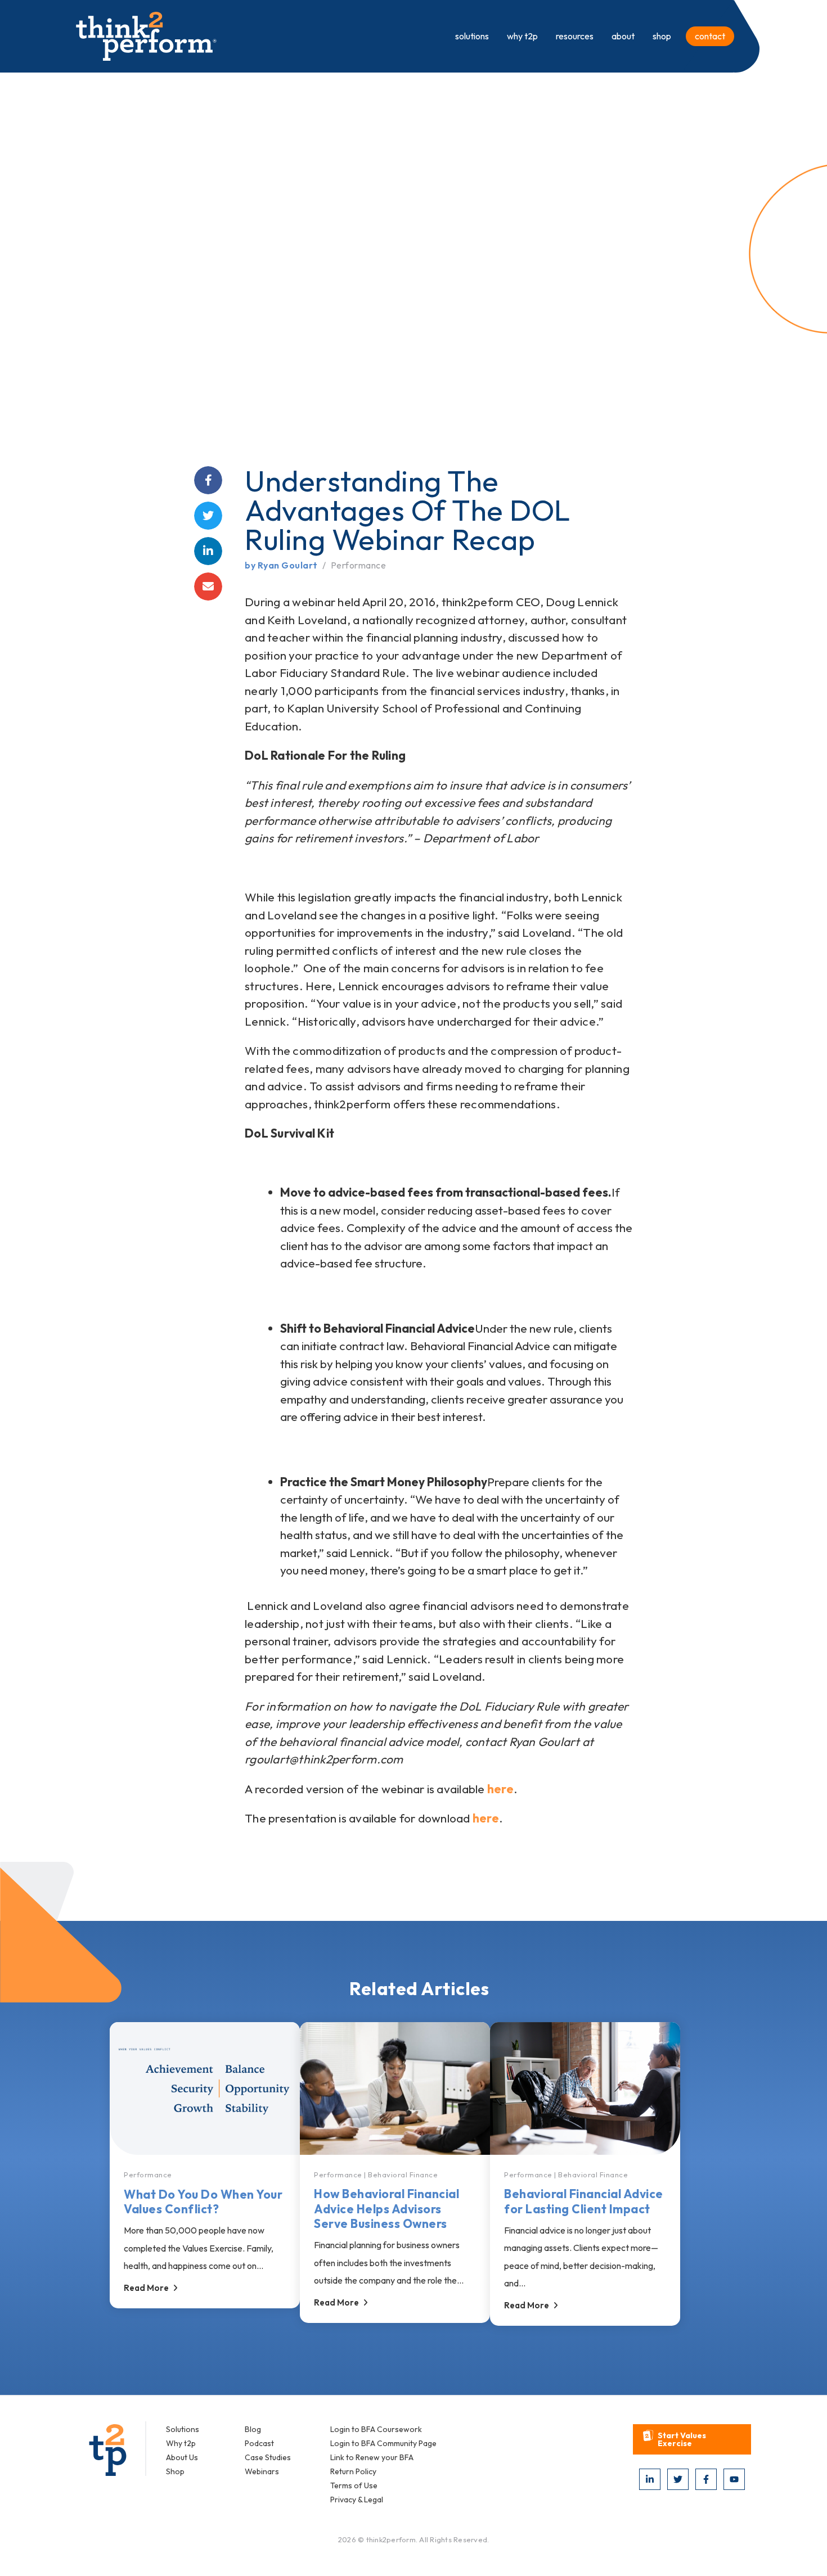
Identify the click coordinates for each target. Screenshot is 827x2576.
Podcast (259, 2443)
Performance (358, 565)
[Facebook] (706, 2479)
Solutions (183, 2429)
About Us (182, 2457)
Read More (146, 2288)
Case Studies (268, 2457)
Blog (253, 2429)
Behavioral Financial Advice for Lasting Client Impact (584, 2201)
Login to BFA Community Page (383, 2443)
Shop (175, 2471)
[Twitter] (678, 2479)
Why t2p (181, 2443)
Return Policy (353, 2471)
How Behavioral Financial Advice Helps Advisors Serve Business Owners (386, 2209)
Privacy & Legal (357, 2500)
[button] (692, 2439)
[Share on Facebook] (208, 480)
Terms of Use (354, 2485)
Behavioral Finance (403, 2175)
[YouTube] (734, 2479)
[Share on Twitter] (208, 516)
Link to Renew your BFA (372, 2457)
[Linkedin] (650, 2479)
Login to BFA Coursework (376, 2429)
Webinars (262, 2471)
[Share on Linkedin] (208, 551)
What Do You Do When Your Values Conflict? (203, 2201)
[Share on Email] (208, 587)
